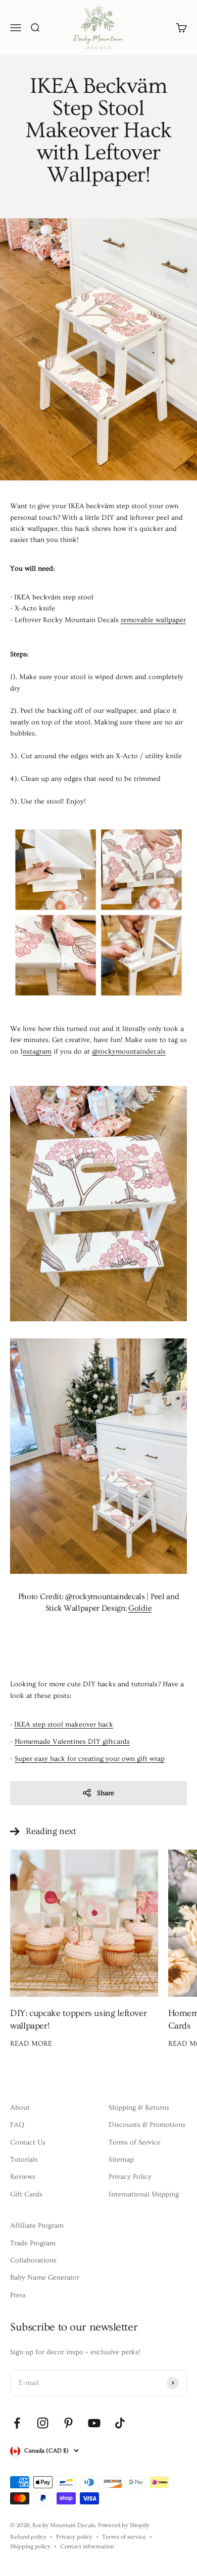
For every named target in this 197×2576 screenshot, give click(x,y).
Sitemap (121, 2160)
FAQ (17, 2125)
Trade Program (33, 2243)
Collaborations (33, 2260)
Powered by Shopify (124, 2525)
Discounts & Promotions (147, 2125)
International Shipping (144, 2194)
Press (18, 2295)
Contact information (87, 2547)
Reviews (23, 2177)
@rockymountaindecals (129, 1052)
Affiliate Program (37, 2226)
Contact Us (28, 2142)
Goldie (140, 1608)
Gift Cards (26, 2194)
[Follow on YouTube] (94, 2423)
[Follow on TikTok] (120, 2423)
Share (106, 1793)
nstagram (37, 1052)
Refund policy (28, 2537)
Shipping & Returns (139, 2108)
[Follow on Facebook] (17, 2423)
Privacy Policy (130, 2177)
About (20, 2108)
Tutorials (24, 2160)
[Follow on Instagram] (43, 2423)
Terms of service (124, 2537)
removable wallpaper (153, 620)
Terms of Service (135, 2142)
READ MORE (31, 2044)
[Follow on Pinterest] (68, 2423)
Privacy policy (74, 2537)
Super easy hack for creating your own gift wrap (90, 1759)
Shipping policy (30, 2547)
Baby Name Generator (45, 2278)
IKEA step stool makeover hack (64, 1725)
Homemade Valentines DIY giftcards (72, 1742)
